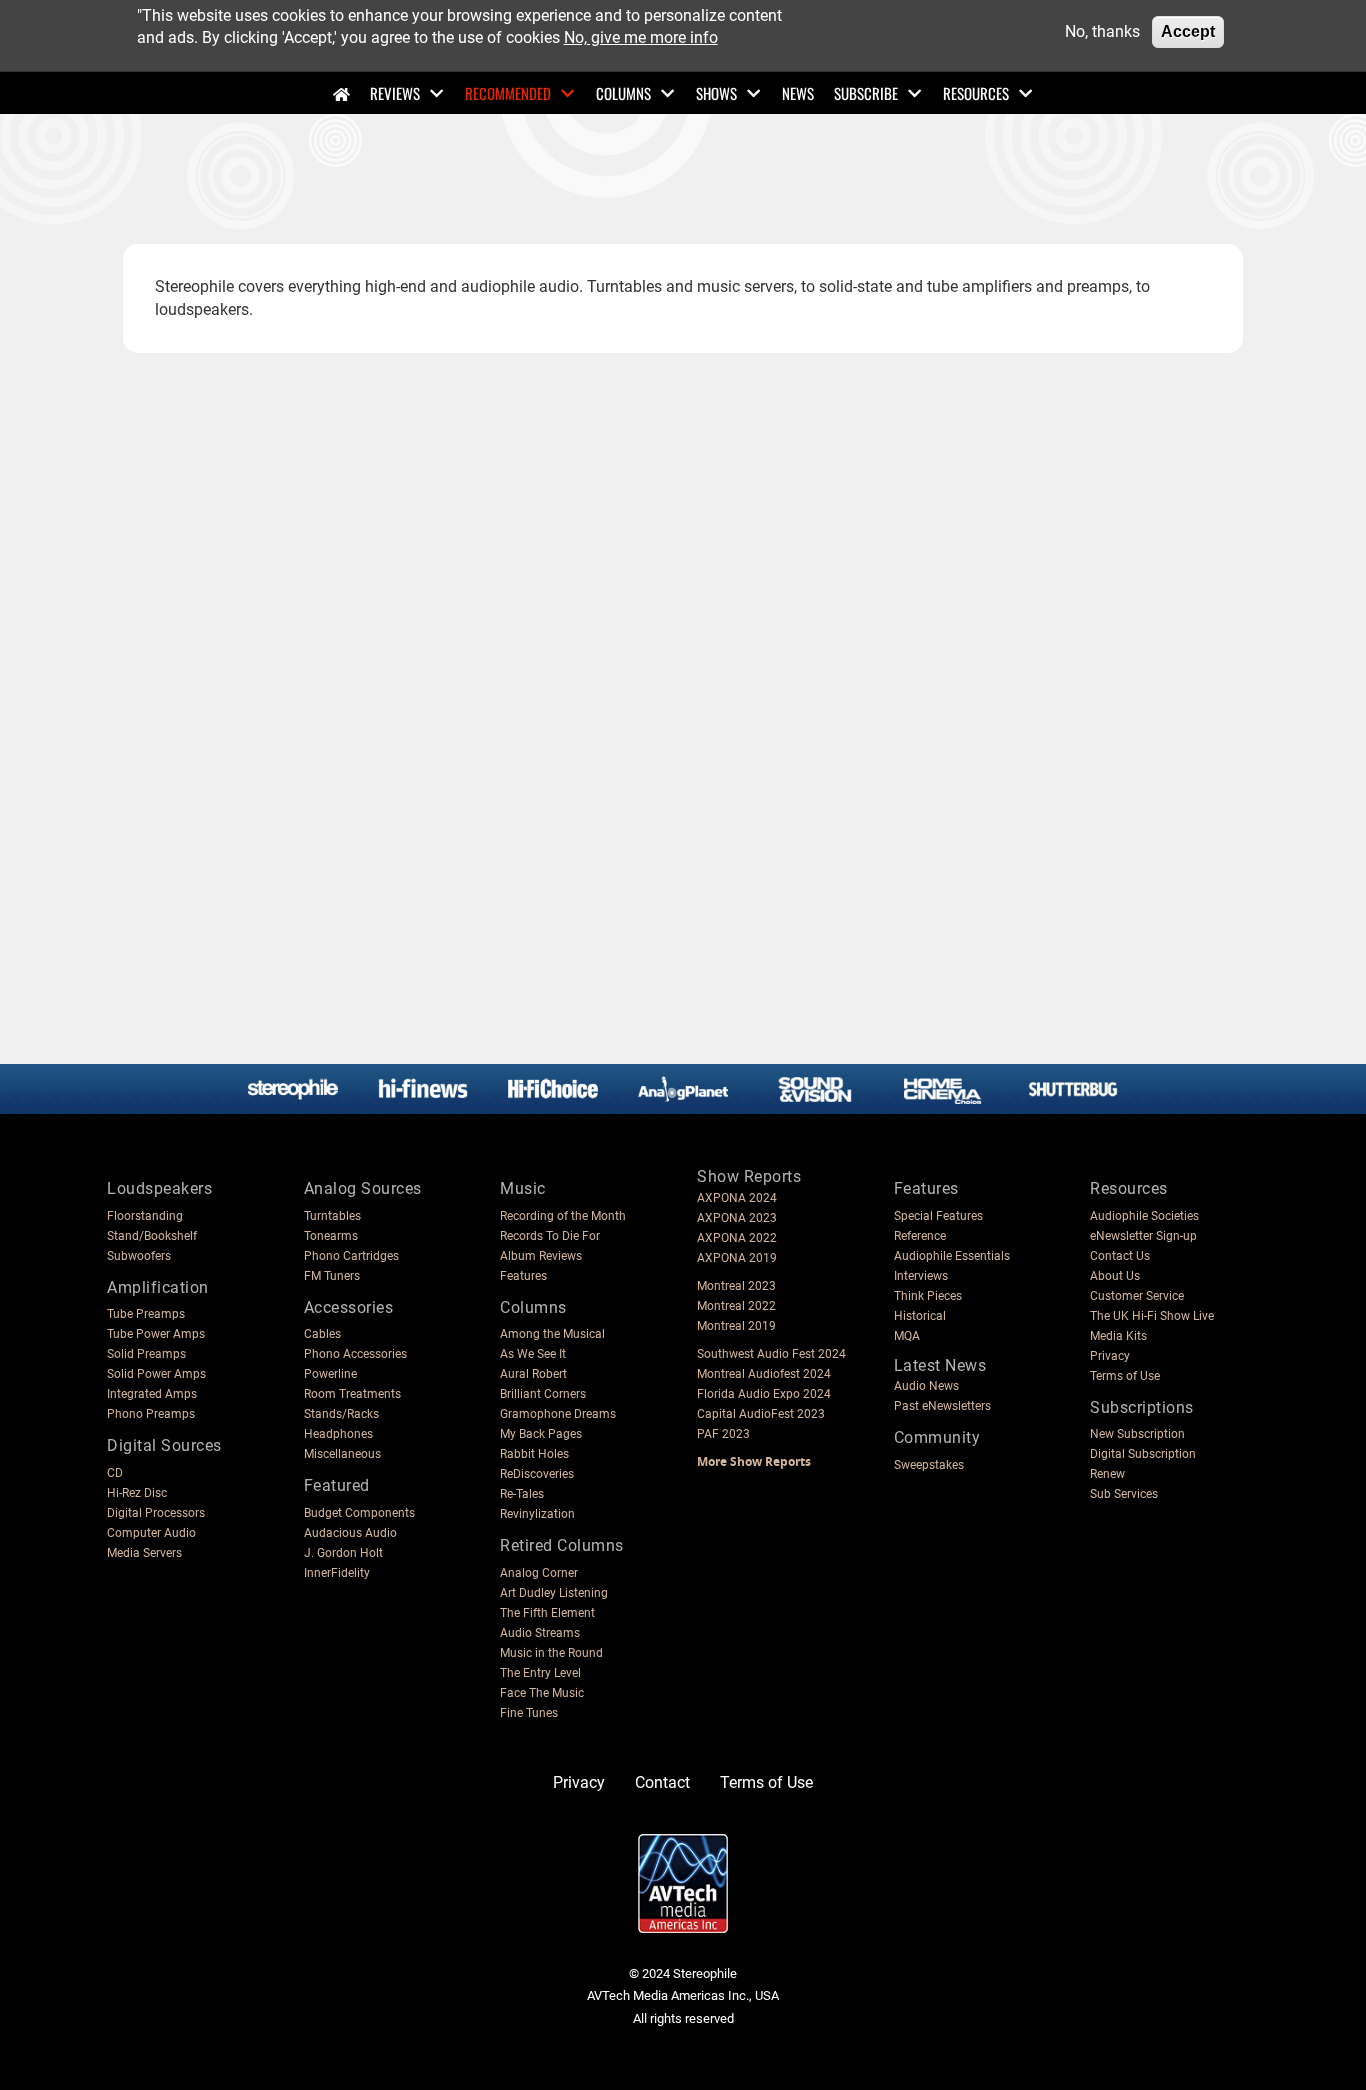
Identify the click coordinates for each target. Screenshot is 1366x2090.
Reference (920, 1236)
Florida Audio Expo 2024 (764, 1394)
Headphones (338, 1434)
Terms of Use (1125, 1376)
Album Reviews (541, 1256)
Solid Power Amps (156, 1374)
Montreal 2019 (736, 1326)
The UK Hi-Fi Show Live (1152, 1316)
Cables (322, 1334)
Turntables (332, 1216)
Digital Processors (156, 1513)
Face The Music (542, 1693)
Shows (716, 93)
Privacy (1110, 1356)
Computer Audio (151, 1533)
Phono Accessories (355, 1354)
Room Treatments (352, 1394)
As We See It (533, 1354)
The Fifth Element (547, 1613)
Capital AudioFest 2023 (761, 1414)
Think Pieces (928, 1296)
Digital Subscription (1143, 1454)
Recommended (508, 93)
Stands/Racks (341, 1414)
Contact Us (1120, 1256)
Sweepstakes (929, 1465)
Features (523, 1276)
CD (115, 1473)
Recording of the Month (563, 1216)
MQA (907, 1336)
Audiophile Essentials (952, 1256)
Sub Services (1124, 1494)
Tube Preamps (146, 1314)
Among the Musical (552, 1334)
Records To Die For (550, 1236)
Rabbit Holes (534, 1454)
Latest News (940, 1365)
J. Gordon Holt (343, 1553)
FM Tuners (332, 1276)
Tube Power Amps (156, 1334)
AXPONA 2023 (737, 1218)
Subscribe (866, 93)
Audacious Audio (350, 1533)
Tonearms (331, 1236)
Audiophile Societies (1144, 1216)
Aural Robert (533, 1374)
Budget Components (359, 1513)
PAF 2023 (723, 1434)
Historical (920, 1316)
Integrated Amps (152, 1394)
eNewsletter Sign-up (1143, 1236)
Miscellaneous (342, 1454)
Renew (1107, 1474)
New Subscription (1137, 1434)
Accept (1188, 31)
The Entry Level (540, 1673)
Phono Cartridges (351, 1256)
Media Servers (144, 1553)
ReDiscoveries (537, 1474)
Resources (976, 93)
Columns (623, 93)
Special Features (938, 1216)
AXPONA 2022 (737, 1238)
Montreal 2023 (736, 1286)
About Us (1115, 1276)
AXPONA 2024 (737, 1198)
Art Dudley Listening (554, 1593)
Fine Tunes (529, 1713)
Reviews (395, 93)
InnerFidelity (337, 1573)
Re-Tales (522, 1494)
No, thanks (1102, 31)
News (798, 93)
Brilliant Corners (543, 1394)
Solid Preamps (146, 1354)
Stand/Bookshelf (152, 1236)
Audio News (926, 1386)
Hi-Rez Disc (137, 1493)
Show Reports (749, 1176)
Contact (662, 1782)
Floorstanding (145, 1216)
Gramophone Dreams (558, 1414)
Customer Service (1137, 1296)
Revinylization (537, 1514)
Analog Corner (539, 1573)
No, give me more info (641, 37)
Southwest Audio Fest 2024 (771, 1354)
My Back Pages (541, 1434)
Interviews (921, 1276)
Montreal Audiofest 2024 (764, 1374)
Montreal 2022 (736, 1306)
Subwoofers (139, 1256)
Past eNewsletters (942, 1406)
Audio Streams (540, 1633)
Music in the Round (551, 1653)
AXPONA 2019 (737, 1258)
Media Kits (1118, 1336)
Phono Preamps (151, 1414)
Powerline (330, 1374)
